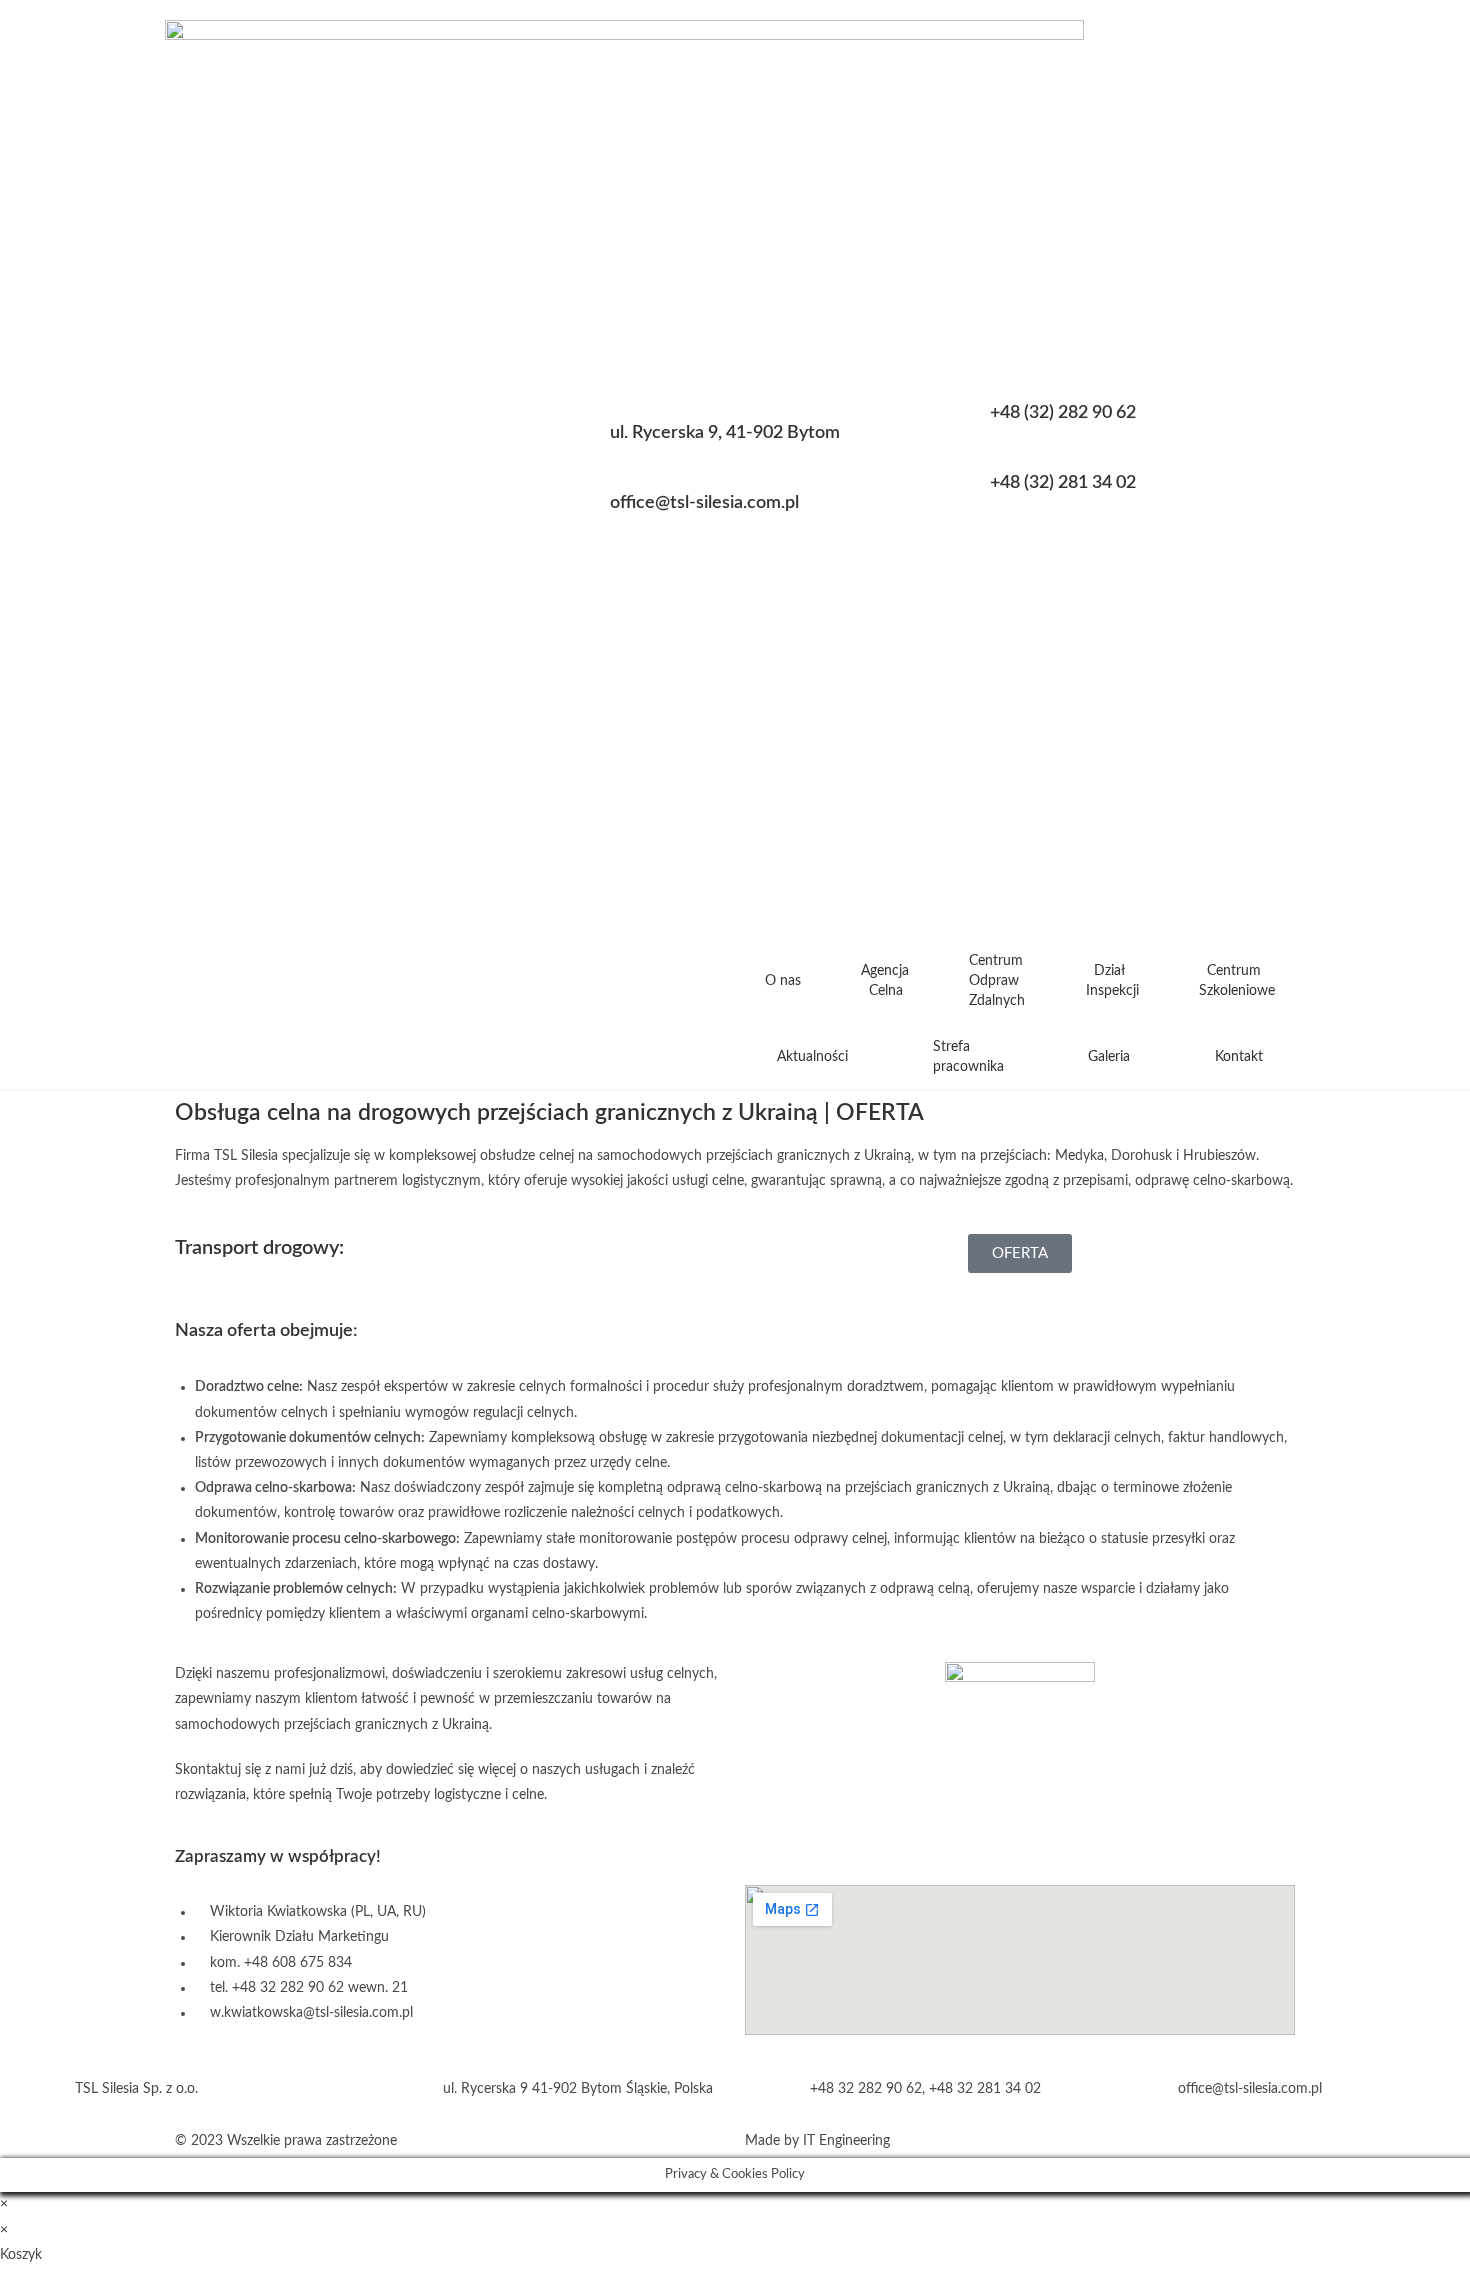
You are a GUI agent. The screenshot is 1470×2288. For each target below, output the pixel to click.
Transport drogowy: (259, 1248)
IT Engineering (846, 2141)
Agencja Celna (885, 981)
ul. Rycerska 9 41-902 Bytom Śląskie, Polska (578, 2089)
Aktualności (812, 1057)
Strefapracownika (968, 1057)
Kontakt (1239, 1057)
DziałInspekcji (1112, 981)
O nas (783, 981)
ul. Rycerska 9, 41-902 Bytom (725, 433)
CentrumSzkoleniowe (1237, 981)
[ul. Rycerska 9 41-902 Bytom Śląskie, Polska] (403, 2089)
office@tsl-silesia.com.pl (704, 503)
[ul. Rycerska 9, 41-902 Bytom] (570, 444)
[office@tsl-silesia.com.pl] (570, 514)
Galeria (1109, 1057)
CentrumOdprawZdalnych (997, 981)
